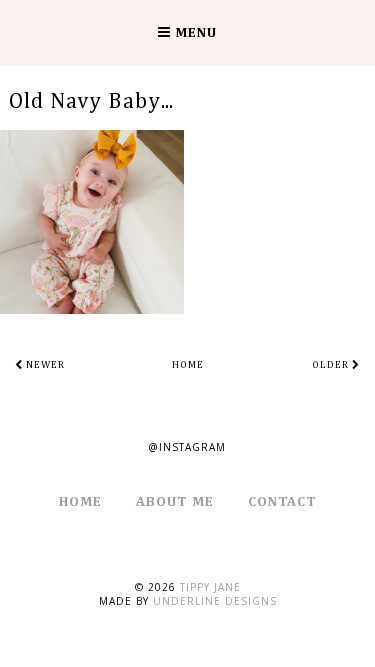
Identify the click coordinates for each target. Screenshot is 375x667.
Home (188, 365)
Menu (194, 33)
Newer (44, 365)
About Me (175, 502)
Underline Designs (215, 601)
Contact (282, 502)
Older (332, 365)
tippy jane (210, 587)
